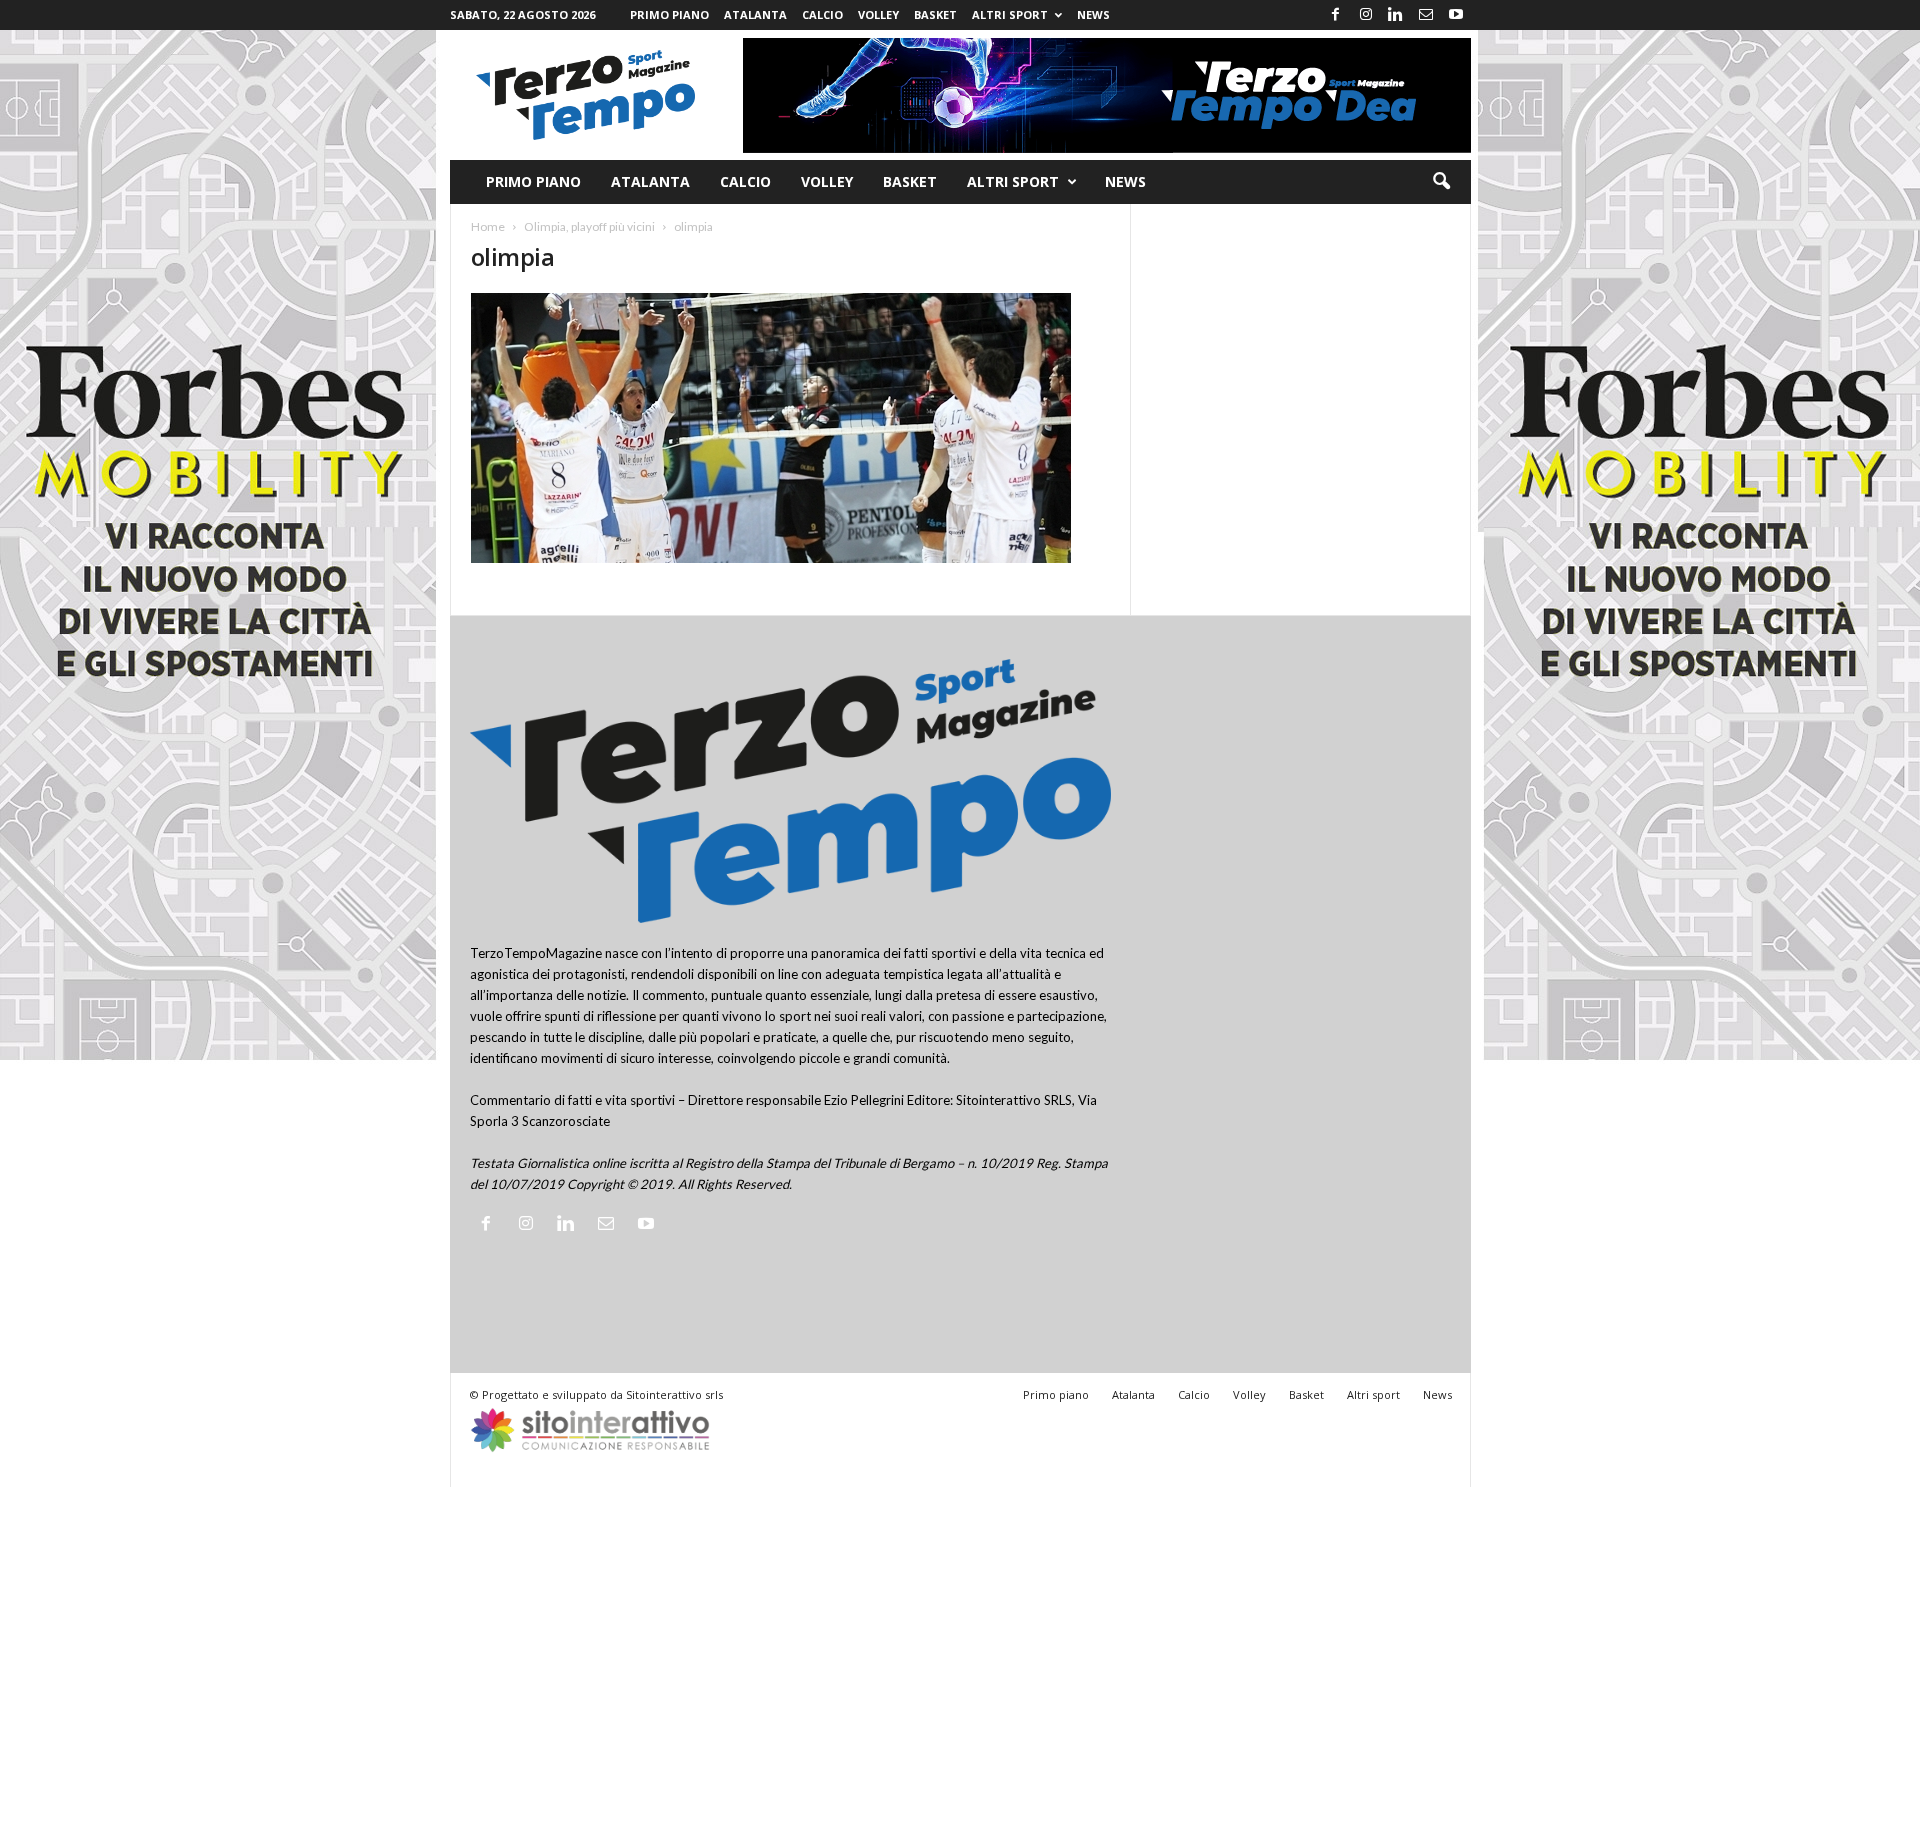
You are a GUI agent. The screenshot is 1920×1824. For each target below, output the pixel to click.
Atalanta (755, 14)
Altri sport (1010, 14)
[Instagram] (1366, 15)
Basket (935, 14)
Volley (878, 14)
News (1093, 14)
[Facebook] (1336, 15)
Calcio (822, 14)
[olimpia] (791, 428)
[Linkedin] (1396, 15)
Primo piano (669, 14)
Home (488, 226)
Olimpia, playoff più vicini (589, 226)
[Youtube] (1456, 15)
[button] (1441, 182)
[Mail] (1426, 15)
